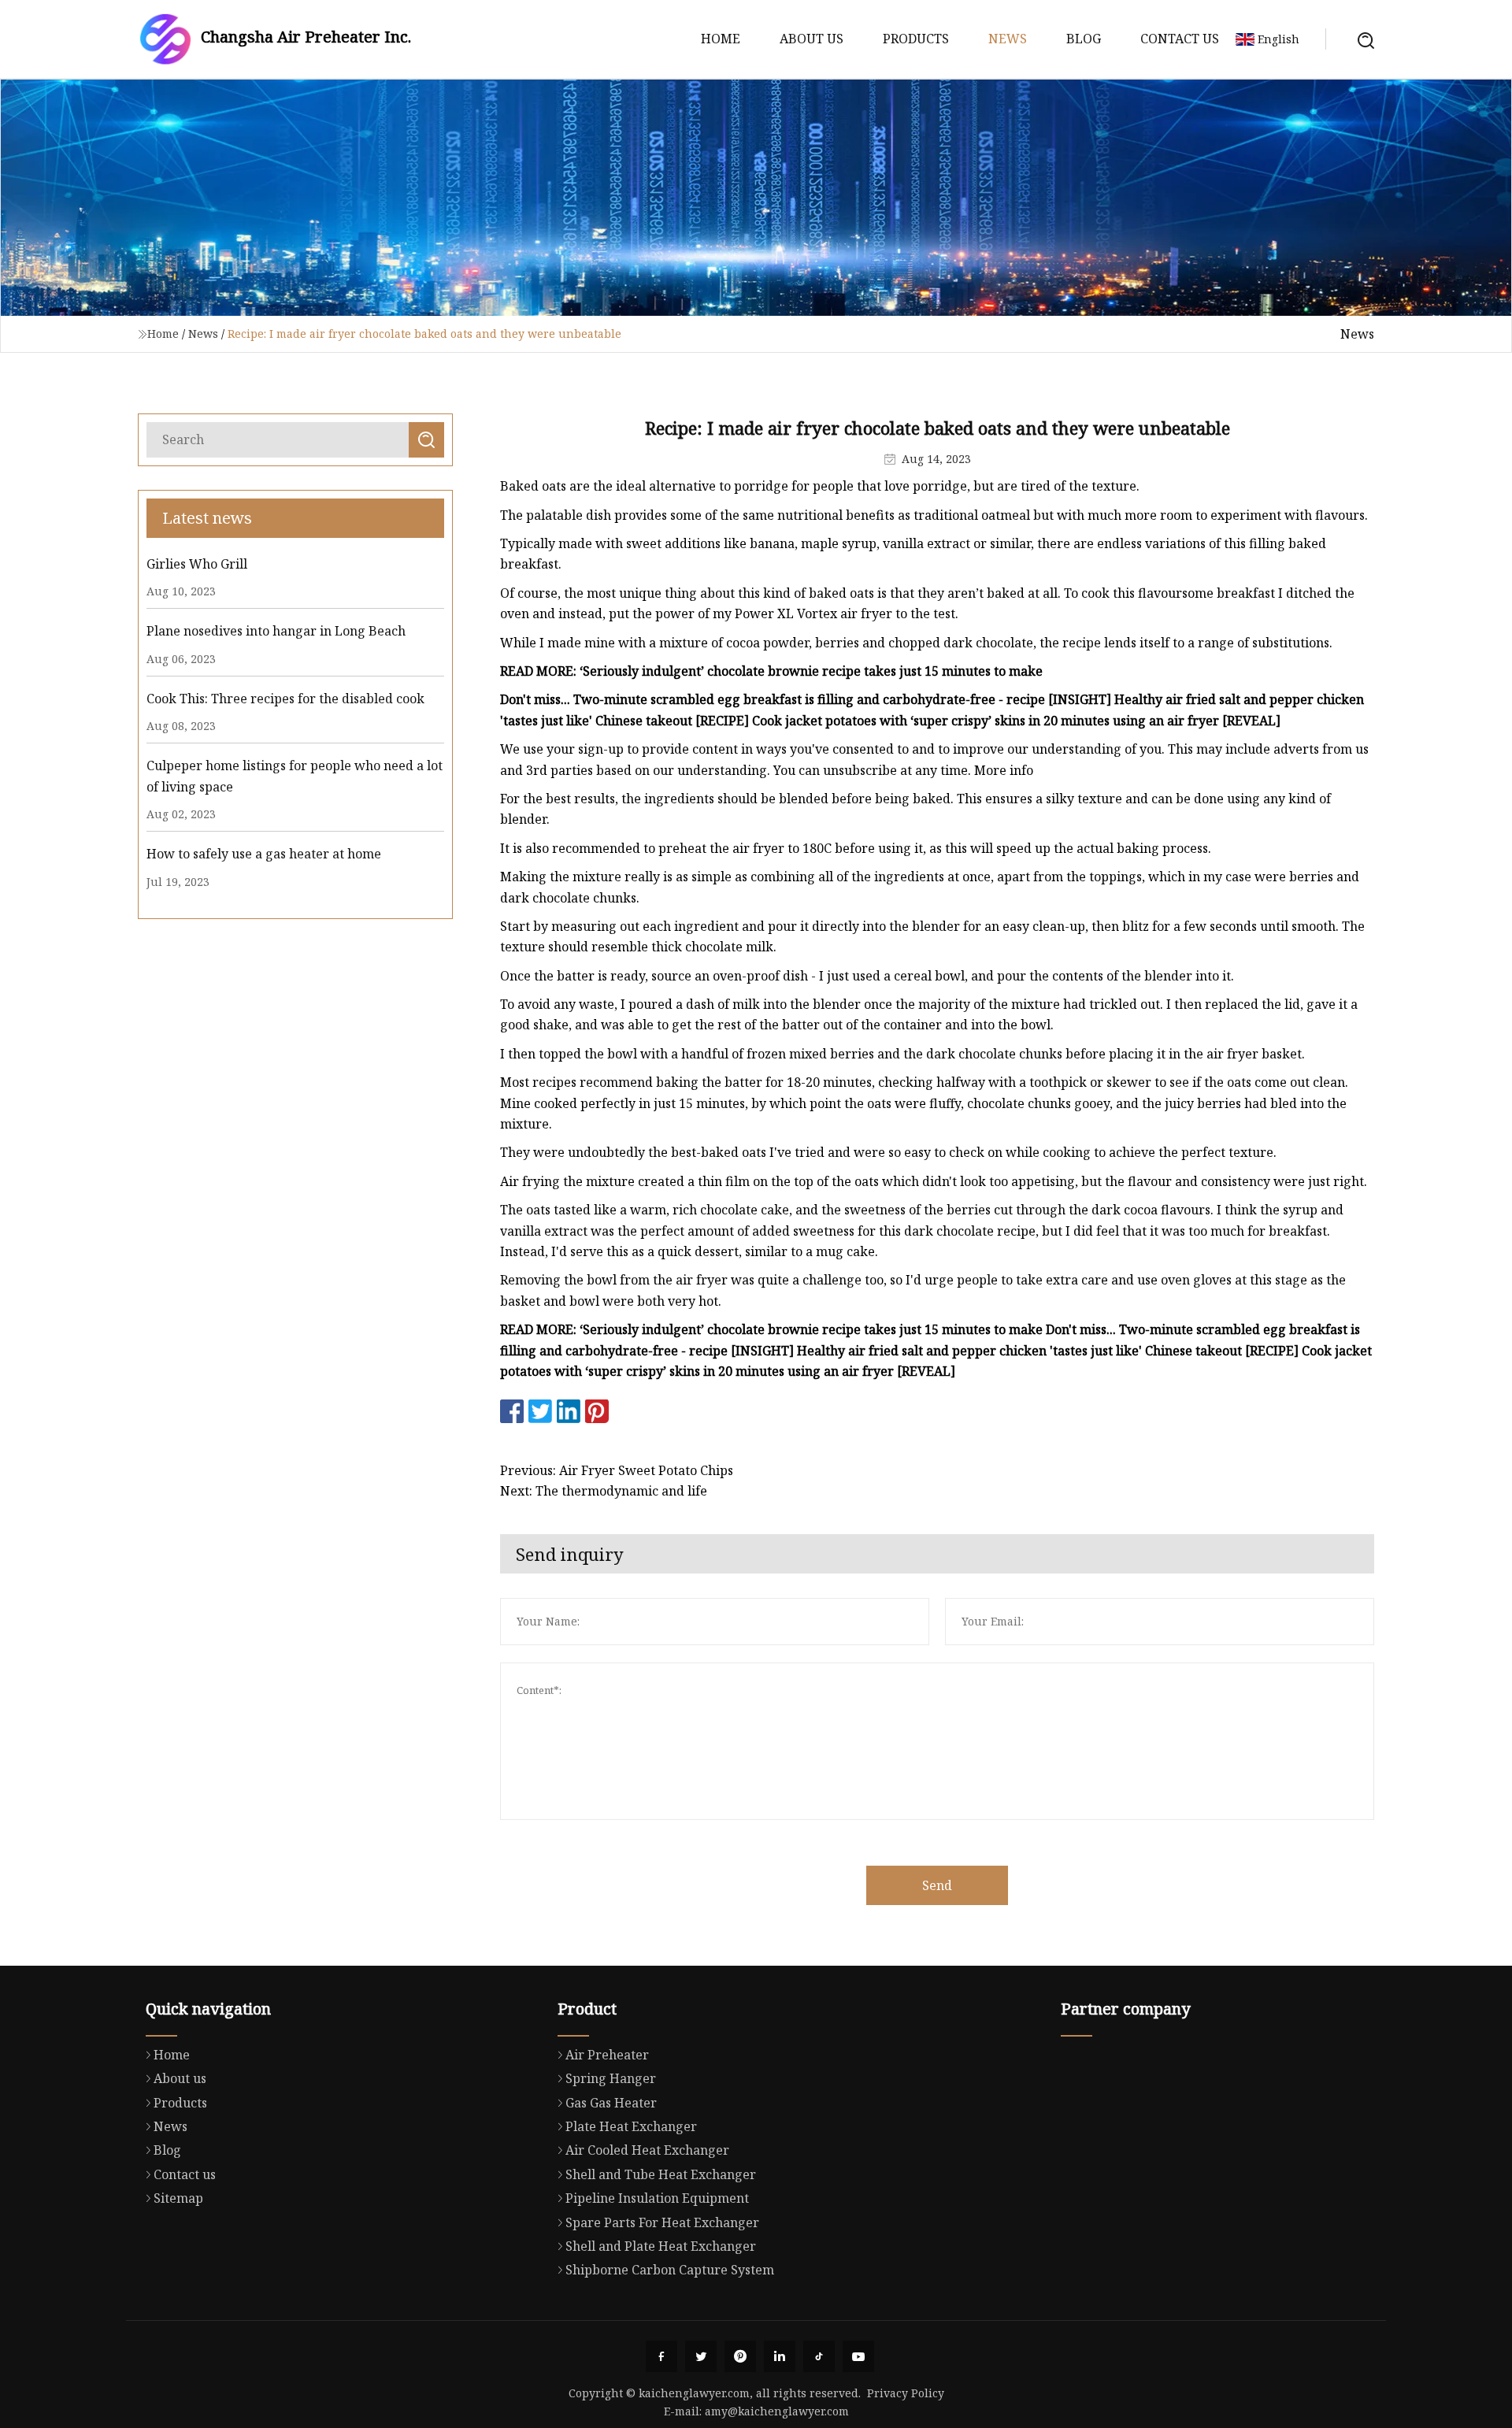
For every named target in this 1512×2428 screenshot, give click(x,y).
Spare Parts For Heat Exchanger (662, 2222)
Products (916, 39)
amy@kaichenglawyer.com (777, 2411)
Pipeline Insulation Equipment (657, 2198)
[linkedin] (780, 2356)
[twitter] (701, 2356)
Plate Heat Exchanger (631, 2126)
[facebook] (661, 2356)
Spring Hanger (611, 2078)
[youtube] (858, 2356)
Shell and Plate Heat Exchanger (661, 2246)
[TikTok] (819, 2356)
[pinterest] (740, 2356)
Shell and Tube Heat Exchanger (661, 2174)
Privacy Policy (906, 2393)
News (1008, 39)
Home (721, 39)
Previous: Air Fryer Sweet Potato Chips (617, 1470)
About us (812, 39)
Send (937, 1885)
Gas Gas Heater (611, 2103)
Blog (1084, 39)
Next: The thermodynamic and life (604, 1491)
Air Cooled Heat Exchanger (647, 2150)
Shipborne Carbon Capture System (670, 2270)
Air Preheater (607, 2055)
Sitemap (178, 2198)
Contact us (1180, 39)
